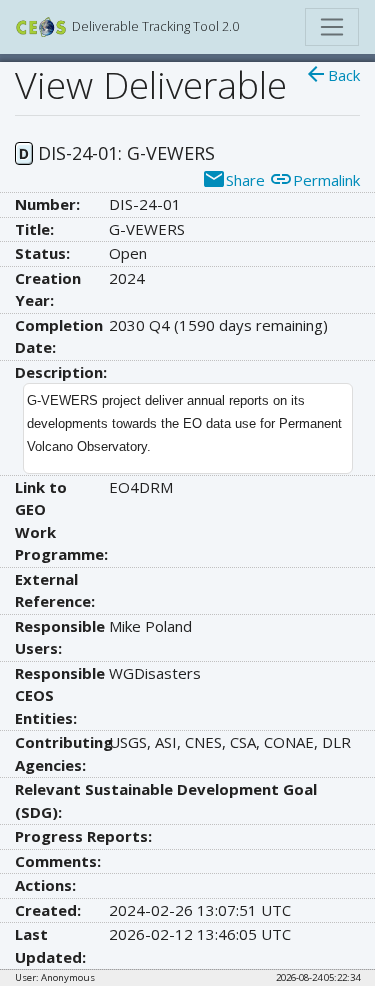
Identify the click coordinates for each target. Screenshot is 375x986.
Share (233, 180)
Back (332, 75)
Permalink (314, 180)
